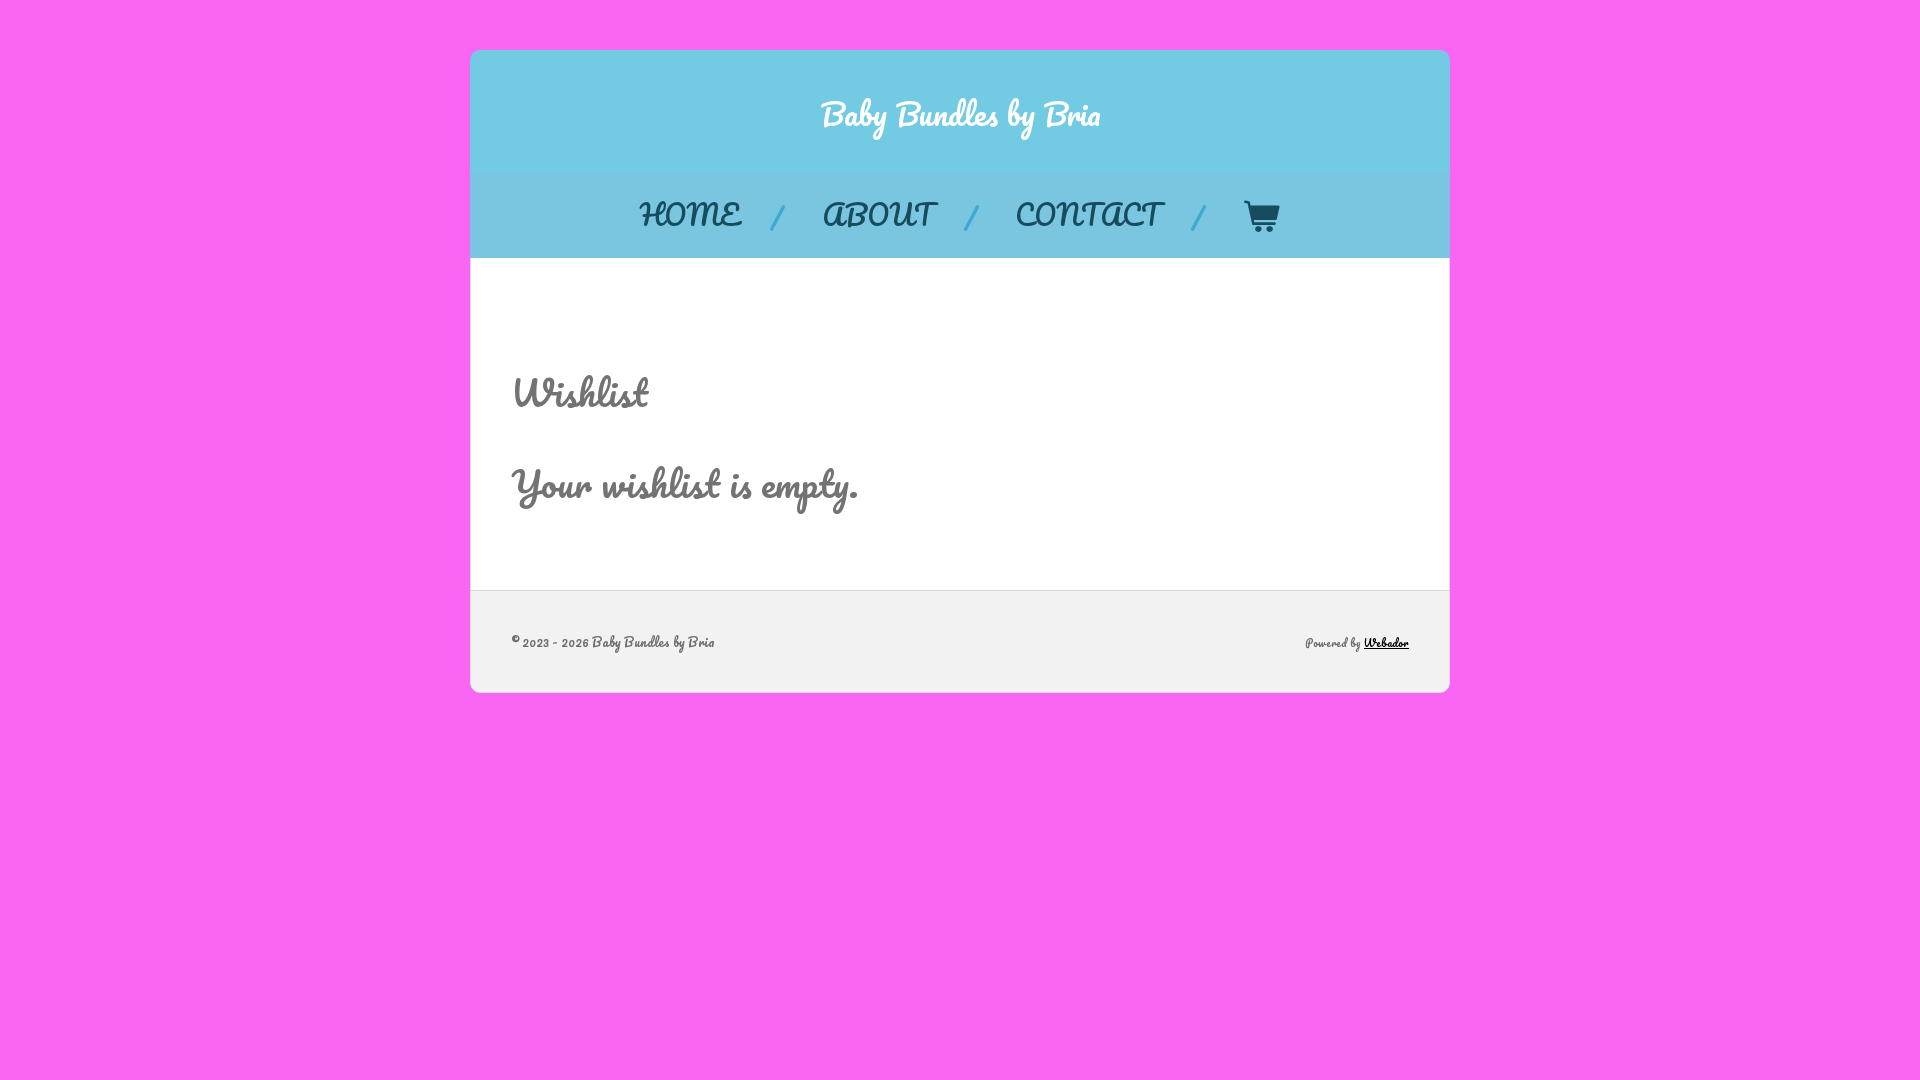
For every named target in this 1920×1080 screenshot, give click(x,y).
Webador (1386, 643)
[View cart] (1261, 215)
